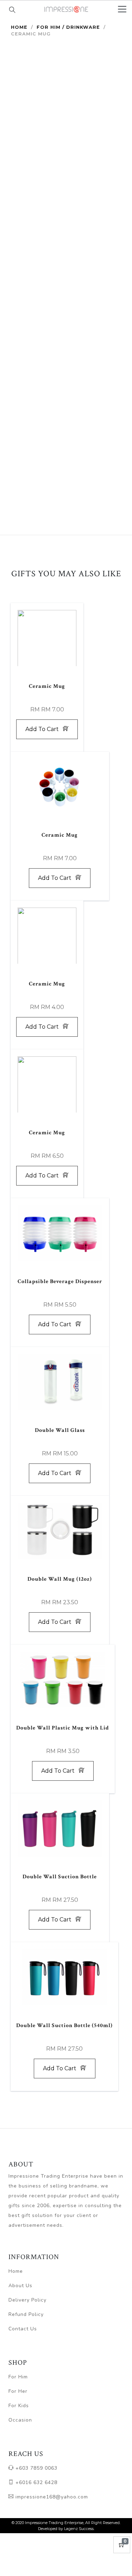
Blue (57, 384)
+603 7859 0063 (36, 2468)
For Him (18, 2377)
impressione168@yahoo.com (51, 2497)
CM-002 (31, 304)
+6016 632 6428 (36, 2482)
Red (57, 356)
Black (57, 328)
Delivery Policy (27, 2300)
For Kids (19, 2406)
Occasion (20, 2420)
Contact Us (23, 2329)
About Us (20, 2286)
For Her (18, 2391)
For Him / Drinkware (68, 27)
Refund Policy (26, 2314)
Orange (57, 412)
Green (57, 300)
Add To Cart (93, 448)
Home (19, 27)
